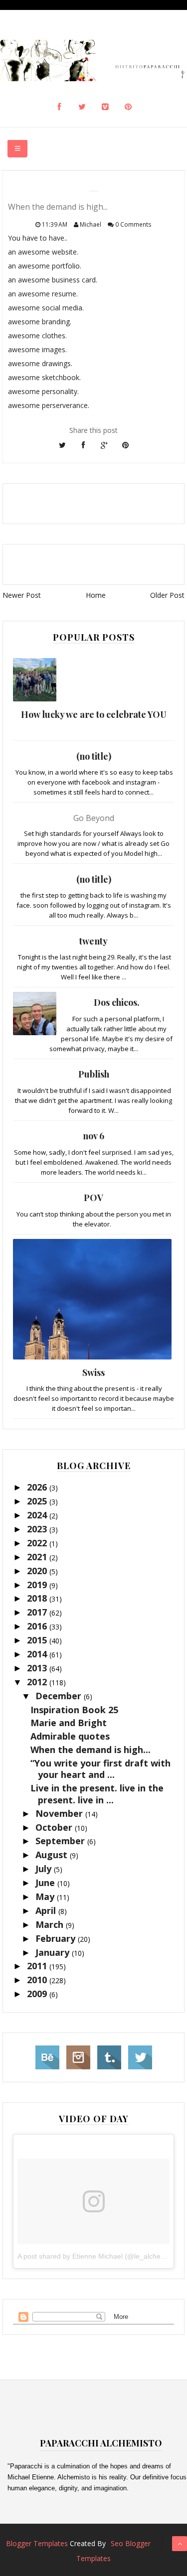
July (45, 1869)
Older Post (167, 595)
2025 (38, 1501)
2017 (38, 1612)
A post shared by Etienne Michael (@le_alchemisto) (99, 2256)
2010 (38, 1980)
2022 (38, 1543)
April (47, 1910)
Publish (94, 1074)
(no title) (94, 756)
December (60, 1696)
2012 (38, 1682)
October (55, 1827)
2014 (38, 1654)
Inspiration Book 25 (74, 1710)
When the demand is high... (91, 1750)
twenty (93, 941)
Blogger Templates (37, 2543)
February (57, 1938)
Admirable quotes (70, 1736)
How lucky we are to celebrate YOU (94, 714)
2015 (38, 1640)
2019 (38, 1585)
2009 (38, 1994)
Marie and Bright (69, 1723)
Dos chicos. (117, 1002)
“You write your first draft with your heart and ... (100, 1769)
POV (93, 1198)
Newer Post (22, 595)
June (46, 1883)
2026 (38, 1487)
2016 (38, 1626)
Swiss (93, 1372)
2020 (38, 1571)
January (54, 1952)
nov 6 (93, 1136)
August (53, 1855)
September (61, 1841)
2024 (38, 1515)
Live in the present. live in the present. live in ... (97, 1794)
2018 (38, 1598)
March (51, 1924)
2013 (38, 1668)
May (46, 1897)
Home (96, 595)
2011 (38, 1966)
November (60, 1813)
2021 (38, 1557)
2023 (38, 1529)
